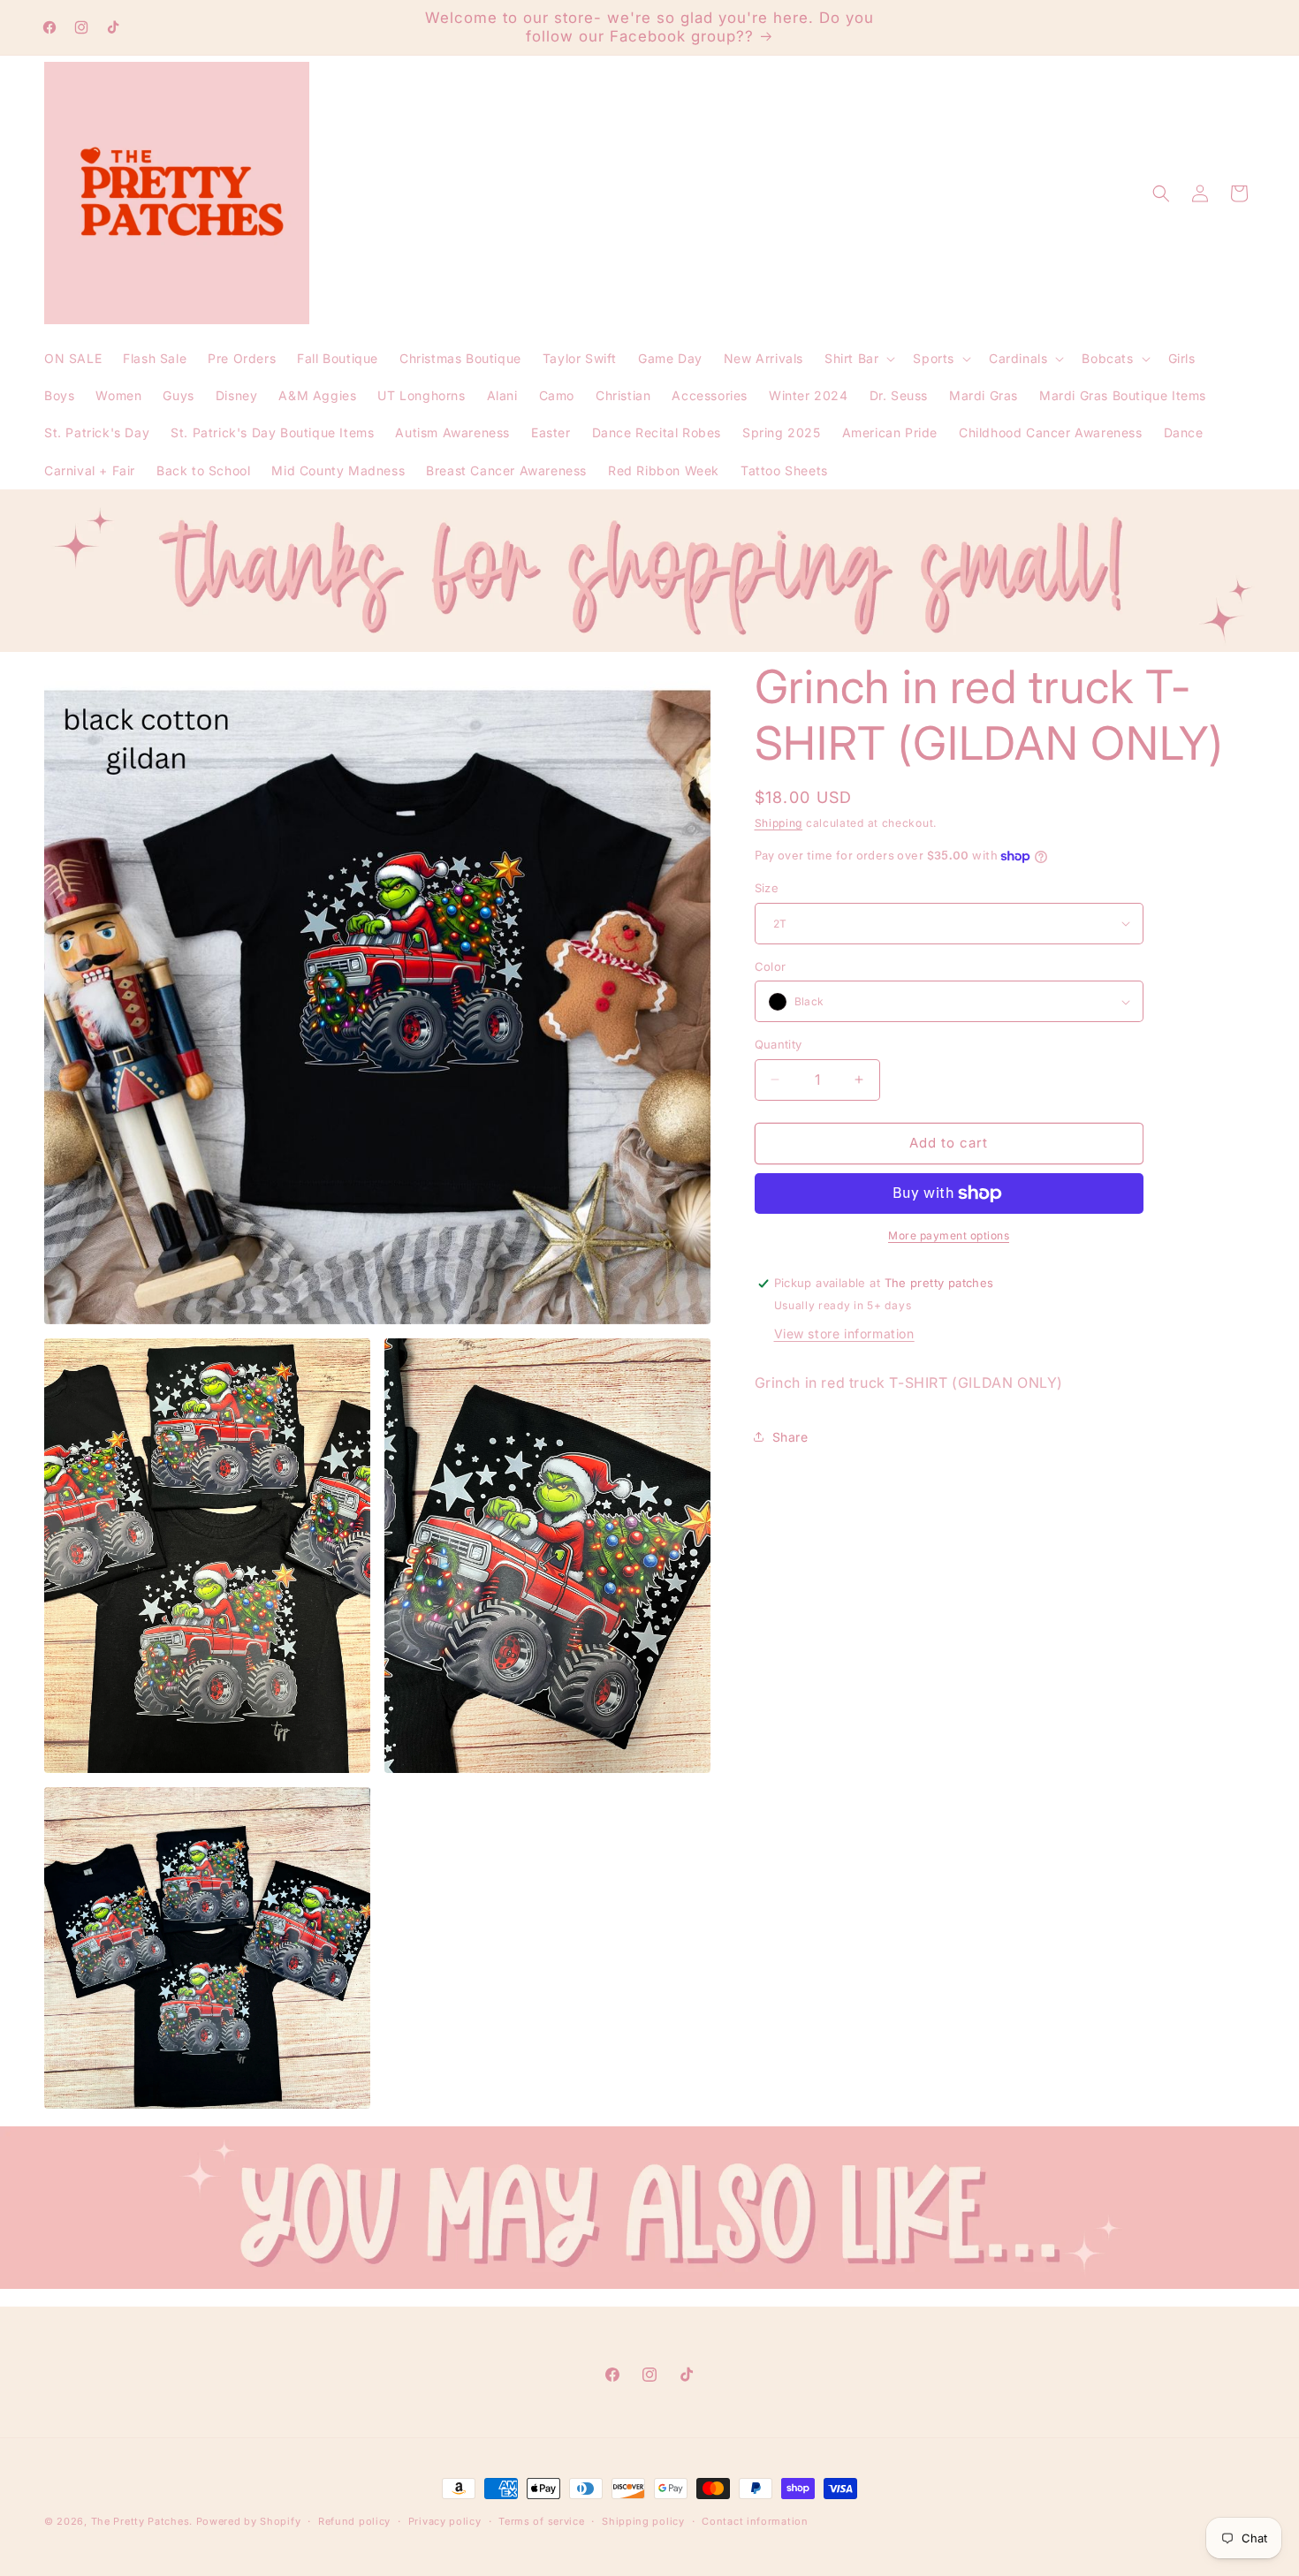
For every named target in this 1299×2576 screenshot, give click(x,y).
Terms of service (541, 2521)
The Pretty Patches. (142, 2521)
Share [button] (790, 1437)
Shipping (779, 823)
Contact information (755, 2521)
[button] (858, 359)
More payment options (949, 1235)
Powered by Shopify (249, 2521)
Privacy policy (445, 2521)
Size (767, 888)
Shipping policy (643, 2521)
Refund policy (354, 2521)
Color (771, 966)
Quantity (779, 1044)
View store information (844, 1333)
